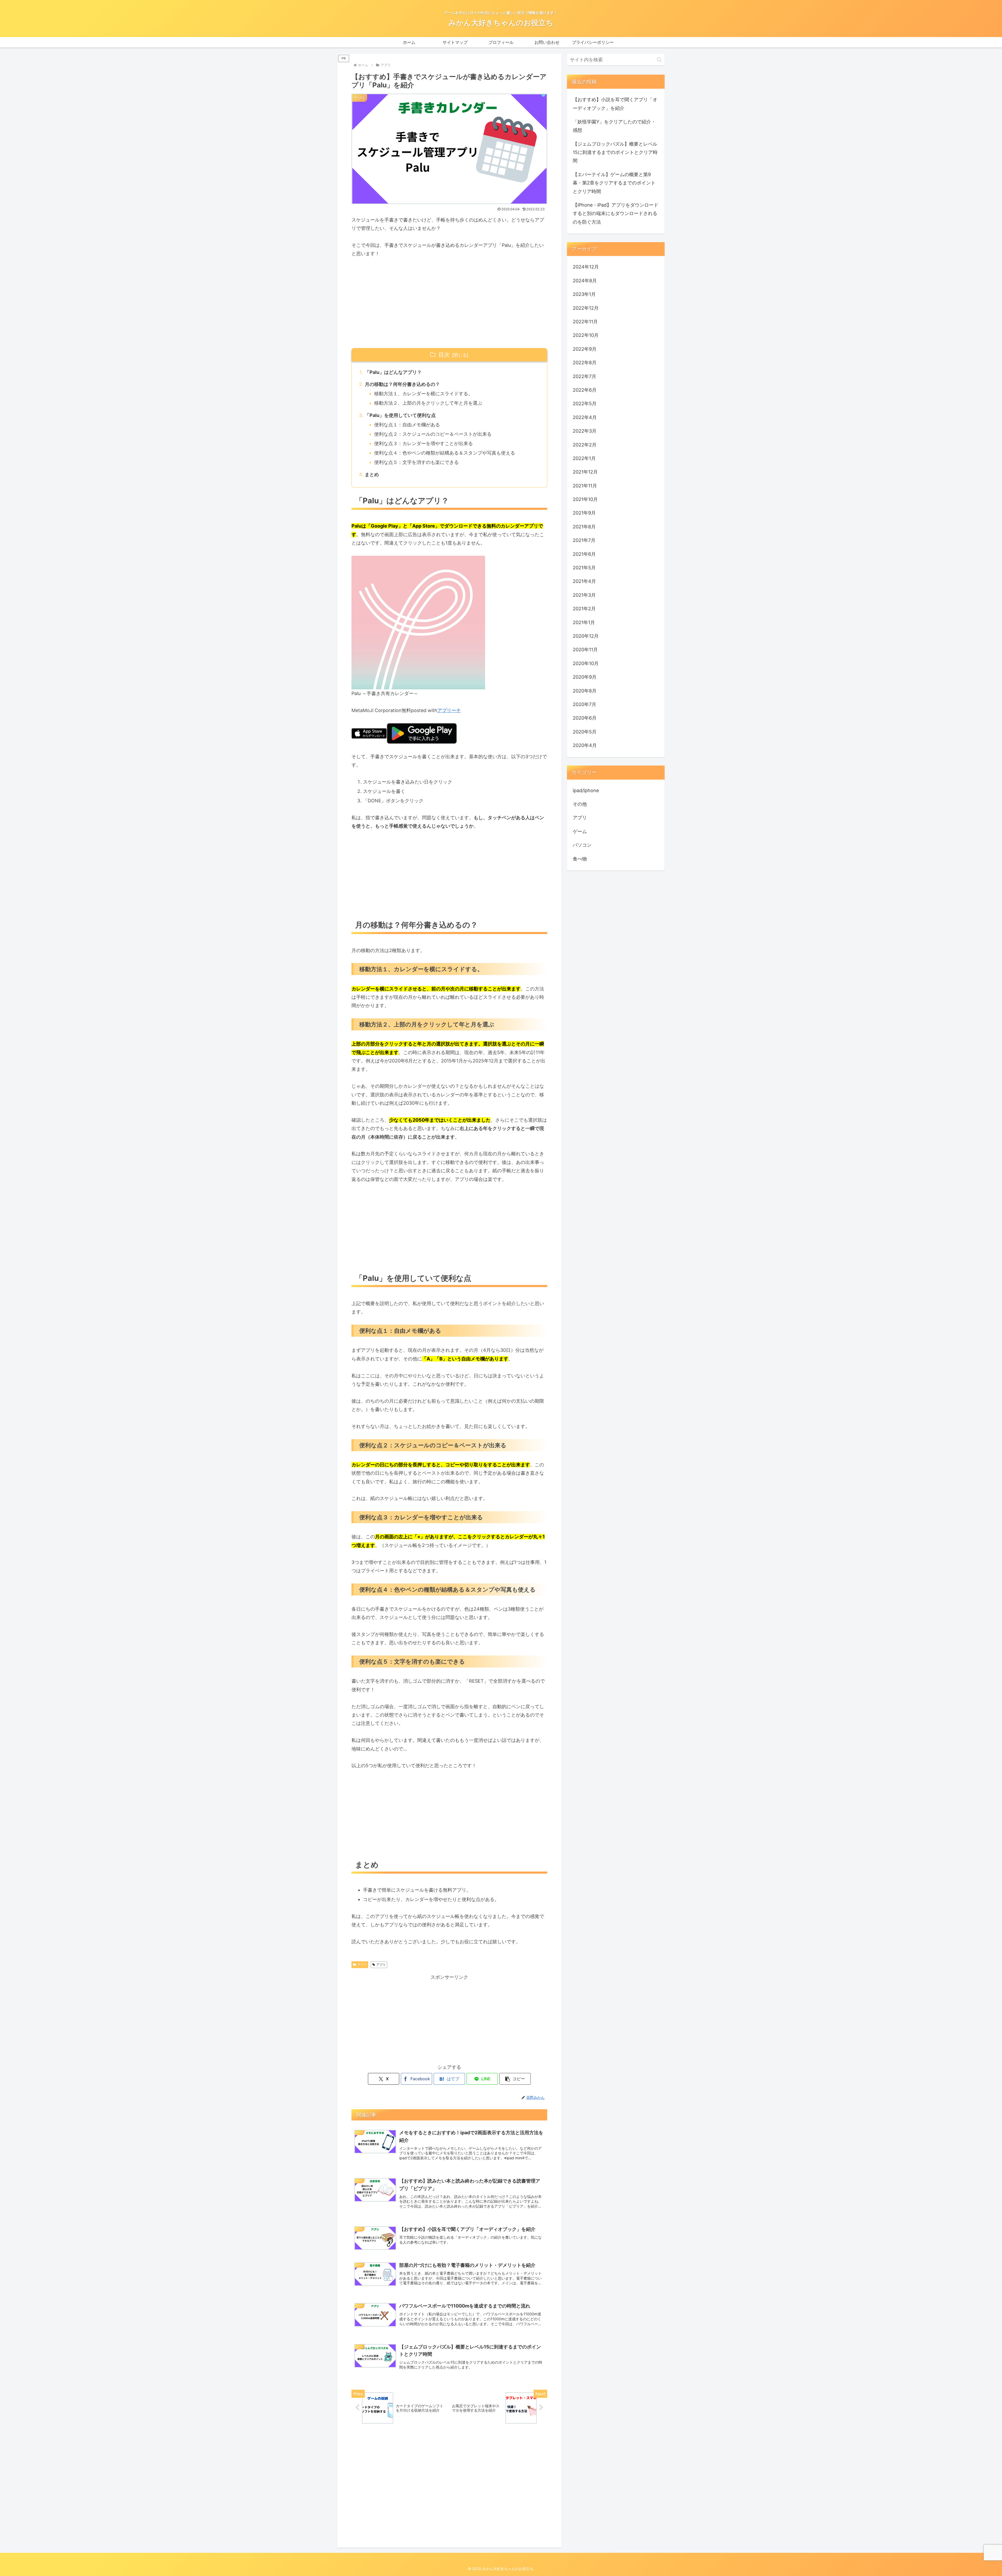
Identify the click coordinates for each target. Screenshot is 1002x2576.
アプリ (362, 1965)
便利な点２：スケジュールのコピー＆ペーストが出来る (433, 434)
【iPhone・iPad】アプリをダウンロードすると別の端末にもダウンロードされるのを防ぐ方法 (616, 213)
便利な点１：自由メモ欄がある (407, 425)
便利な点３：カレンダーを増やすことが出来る (424, 443)
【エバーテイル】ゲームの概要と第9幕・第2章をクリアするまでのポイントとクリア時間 (614, 183)
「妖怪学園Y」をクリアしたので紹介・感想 (614, 126)
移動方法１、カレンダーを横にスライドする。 (424, 394)
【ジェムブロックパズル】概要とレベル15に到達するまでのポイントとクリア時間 (615, 152)
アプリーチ (449, 710)
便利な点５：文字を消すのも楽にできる (416, 462)
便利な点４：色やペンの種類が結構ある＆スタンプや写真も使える (445, 453)
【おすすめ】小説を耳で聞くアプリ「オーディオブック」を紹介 (615, 104)
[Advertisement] (449, 303)
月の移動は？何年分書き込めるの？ (402, 384)
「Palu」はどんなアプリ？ (393, 372)
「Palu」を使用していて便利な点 (400, 415)
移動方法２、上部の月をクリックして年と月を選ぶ (428, 403)
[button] (515, 2079)
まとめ (372, 474)
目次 (444, 355)
